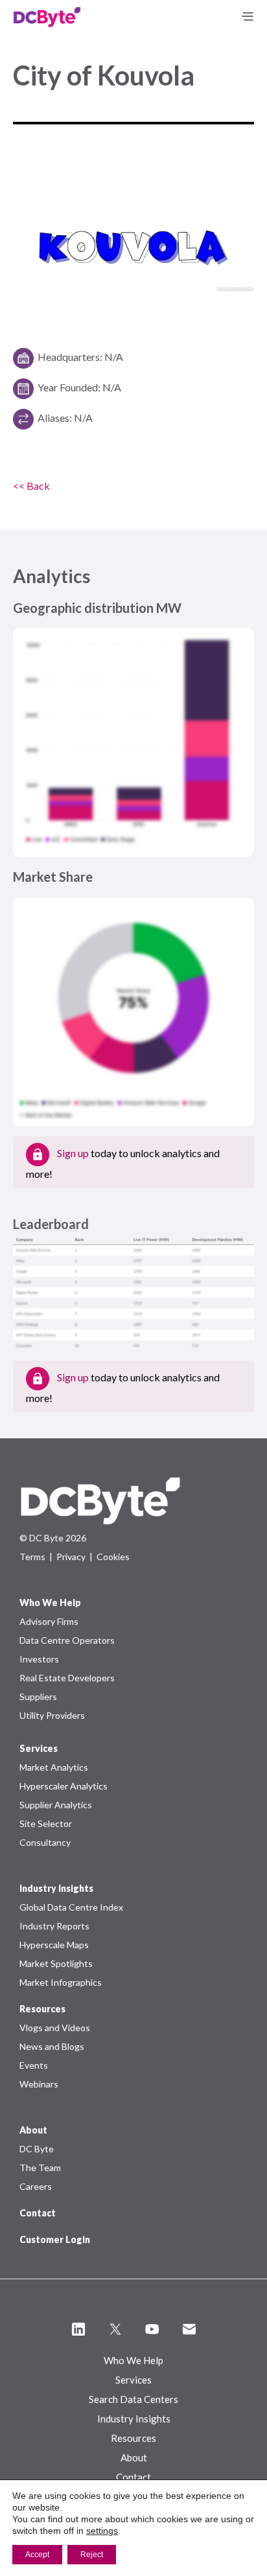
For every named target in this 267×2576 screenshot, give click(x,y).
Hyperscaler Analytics (64, 1786)
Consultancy (45, 1842)
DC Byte (37, 2149)
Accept (37, 2555)
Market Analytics (54, 1767)
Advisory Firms (49, 1621)
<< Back (31, 486)
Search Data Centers (133, 2399)
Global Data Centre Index (71, 1907)
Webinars (39, 2084)
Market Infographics (61, 1982)
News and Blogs (52, 2046)
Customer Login (55, 2239)
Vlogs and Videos (55, 2028)
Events (34, 2065)
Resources (133, 2438)
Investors (39, 1659)
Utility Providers (52, 1715)
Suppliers (38, 1696)
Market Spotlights (56, 1963)
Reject (92, 2555)
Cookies (113, 1557)
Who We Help (133, 2360)
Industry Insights (134, 2419)
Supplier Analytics (56, 1805)
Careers (36, 2186)
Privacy (71, 1557)
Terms (32, 1557)
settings (102, 2531)
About (134, 2457)
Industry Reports (54, 1926)
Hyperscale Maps (54, 1945)
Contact (38, 2213)
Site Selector (46, 1823)
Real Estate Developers (67, 1678)
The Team (40, 2168)
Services (133, 2380)
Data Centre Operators (67, 1640)
